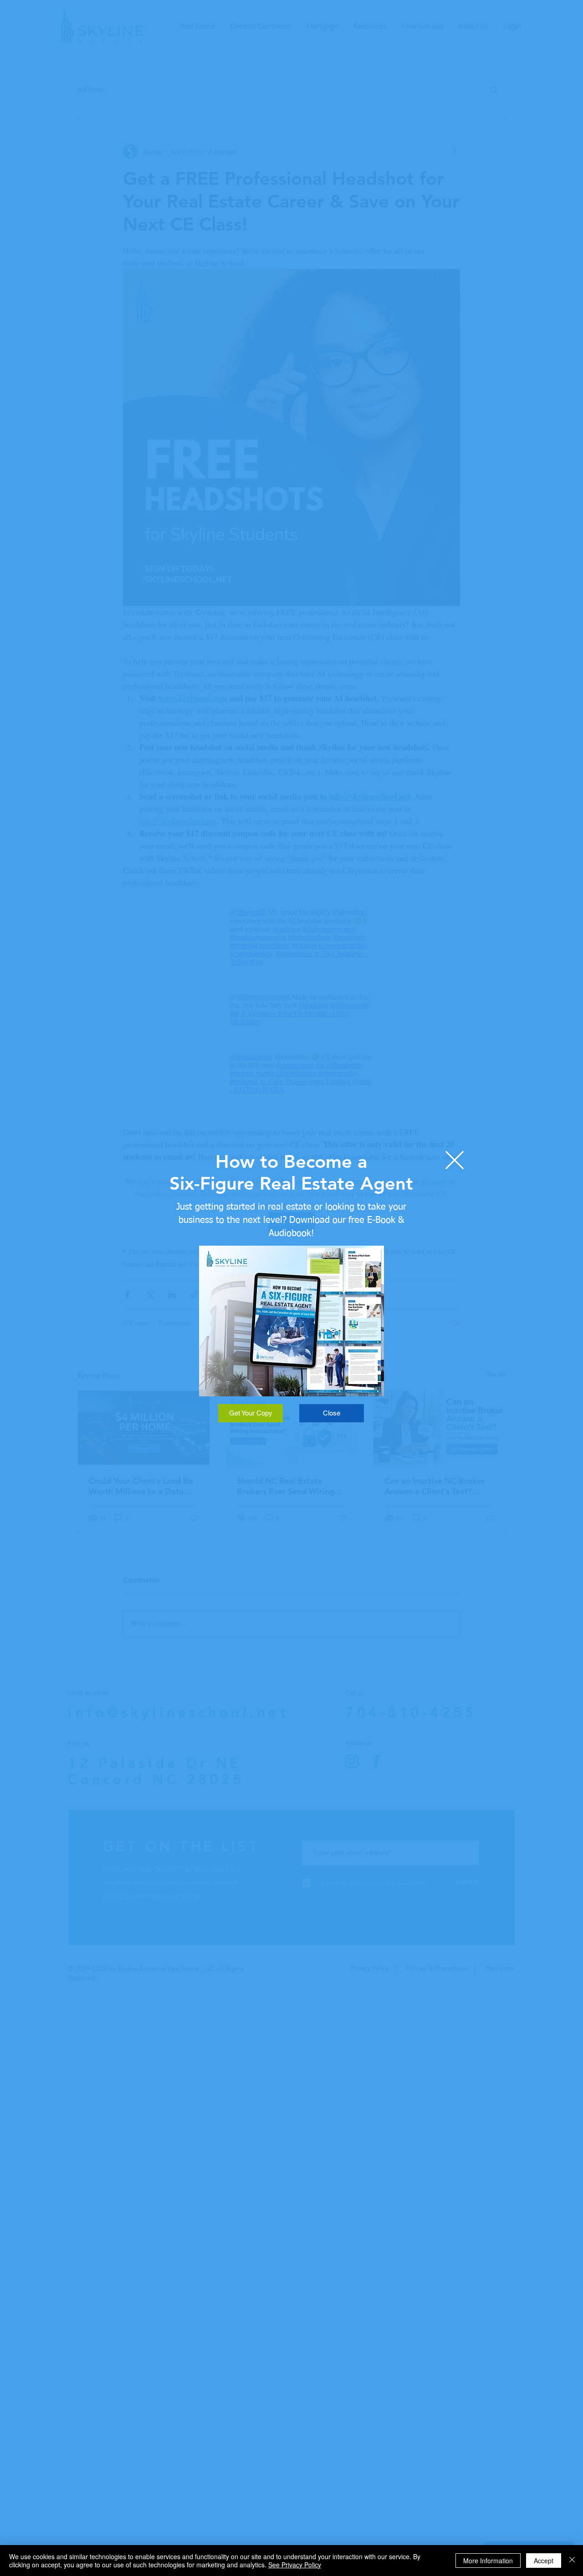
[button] (455, 1160)
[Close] (572, 2561)
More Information (488, 2561)
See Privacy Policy (295, 2565)
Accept (544, 2561)
